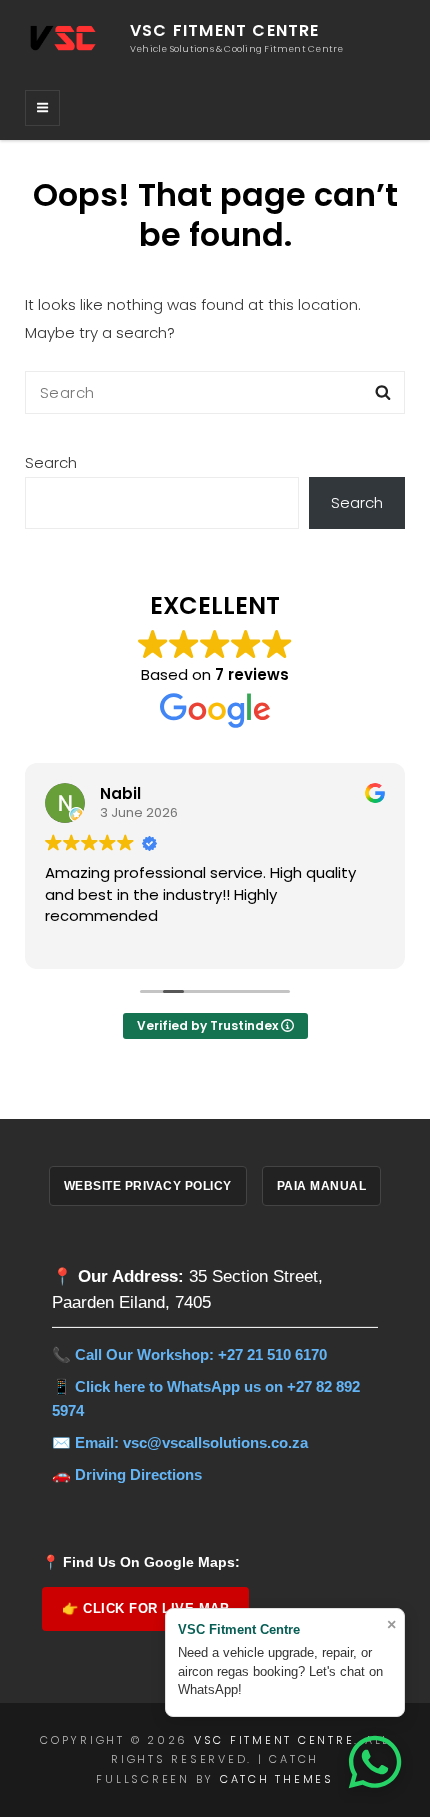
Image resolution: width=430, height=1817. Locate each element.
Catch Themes (277, 1779)
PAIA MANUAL (322, 1186)
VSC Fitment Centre (225, 30)
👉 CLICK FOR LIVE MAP (145, 1608)
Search (51, 462)
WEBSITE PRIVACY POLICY (148, 1186)
